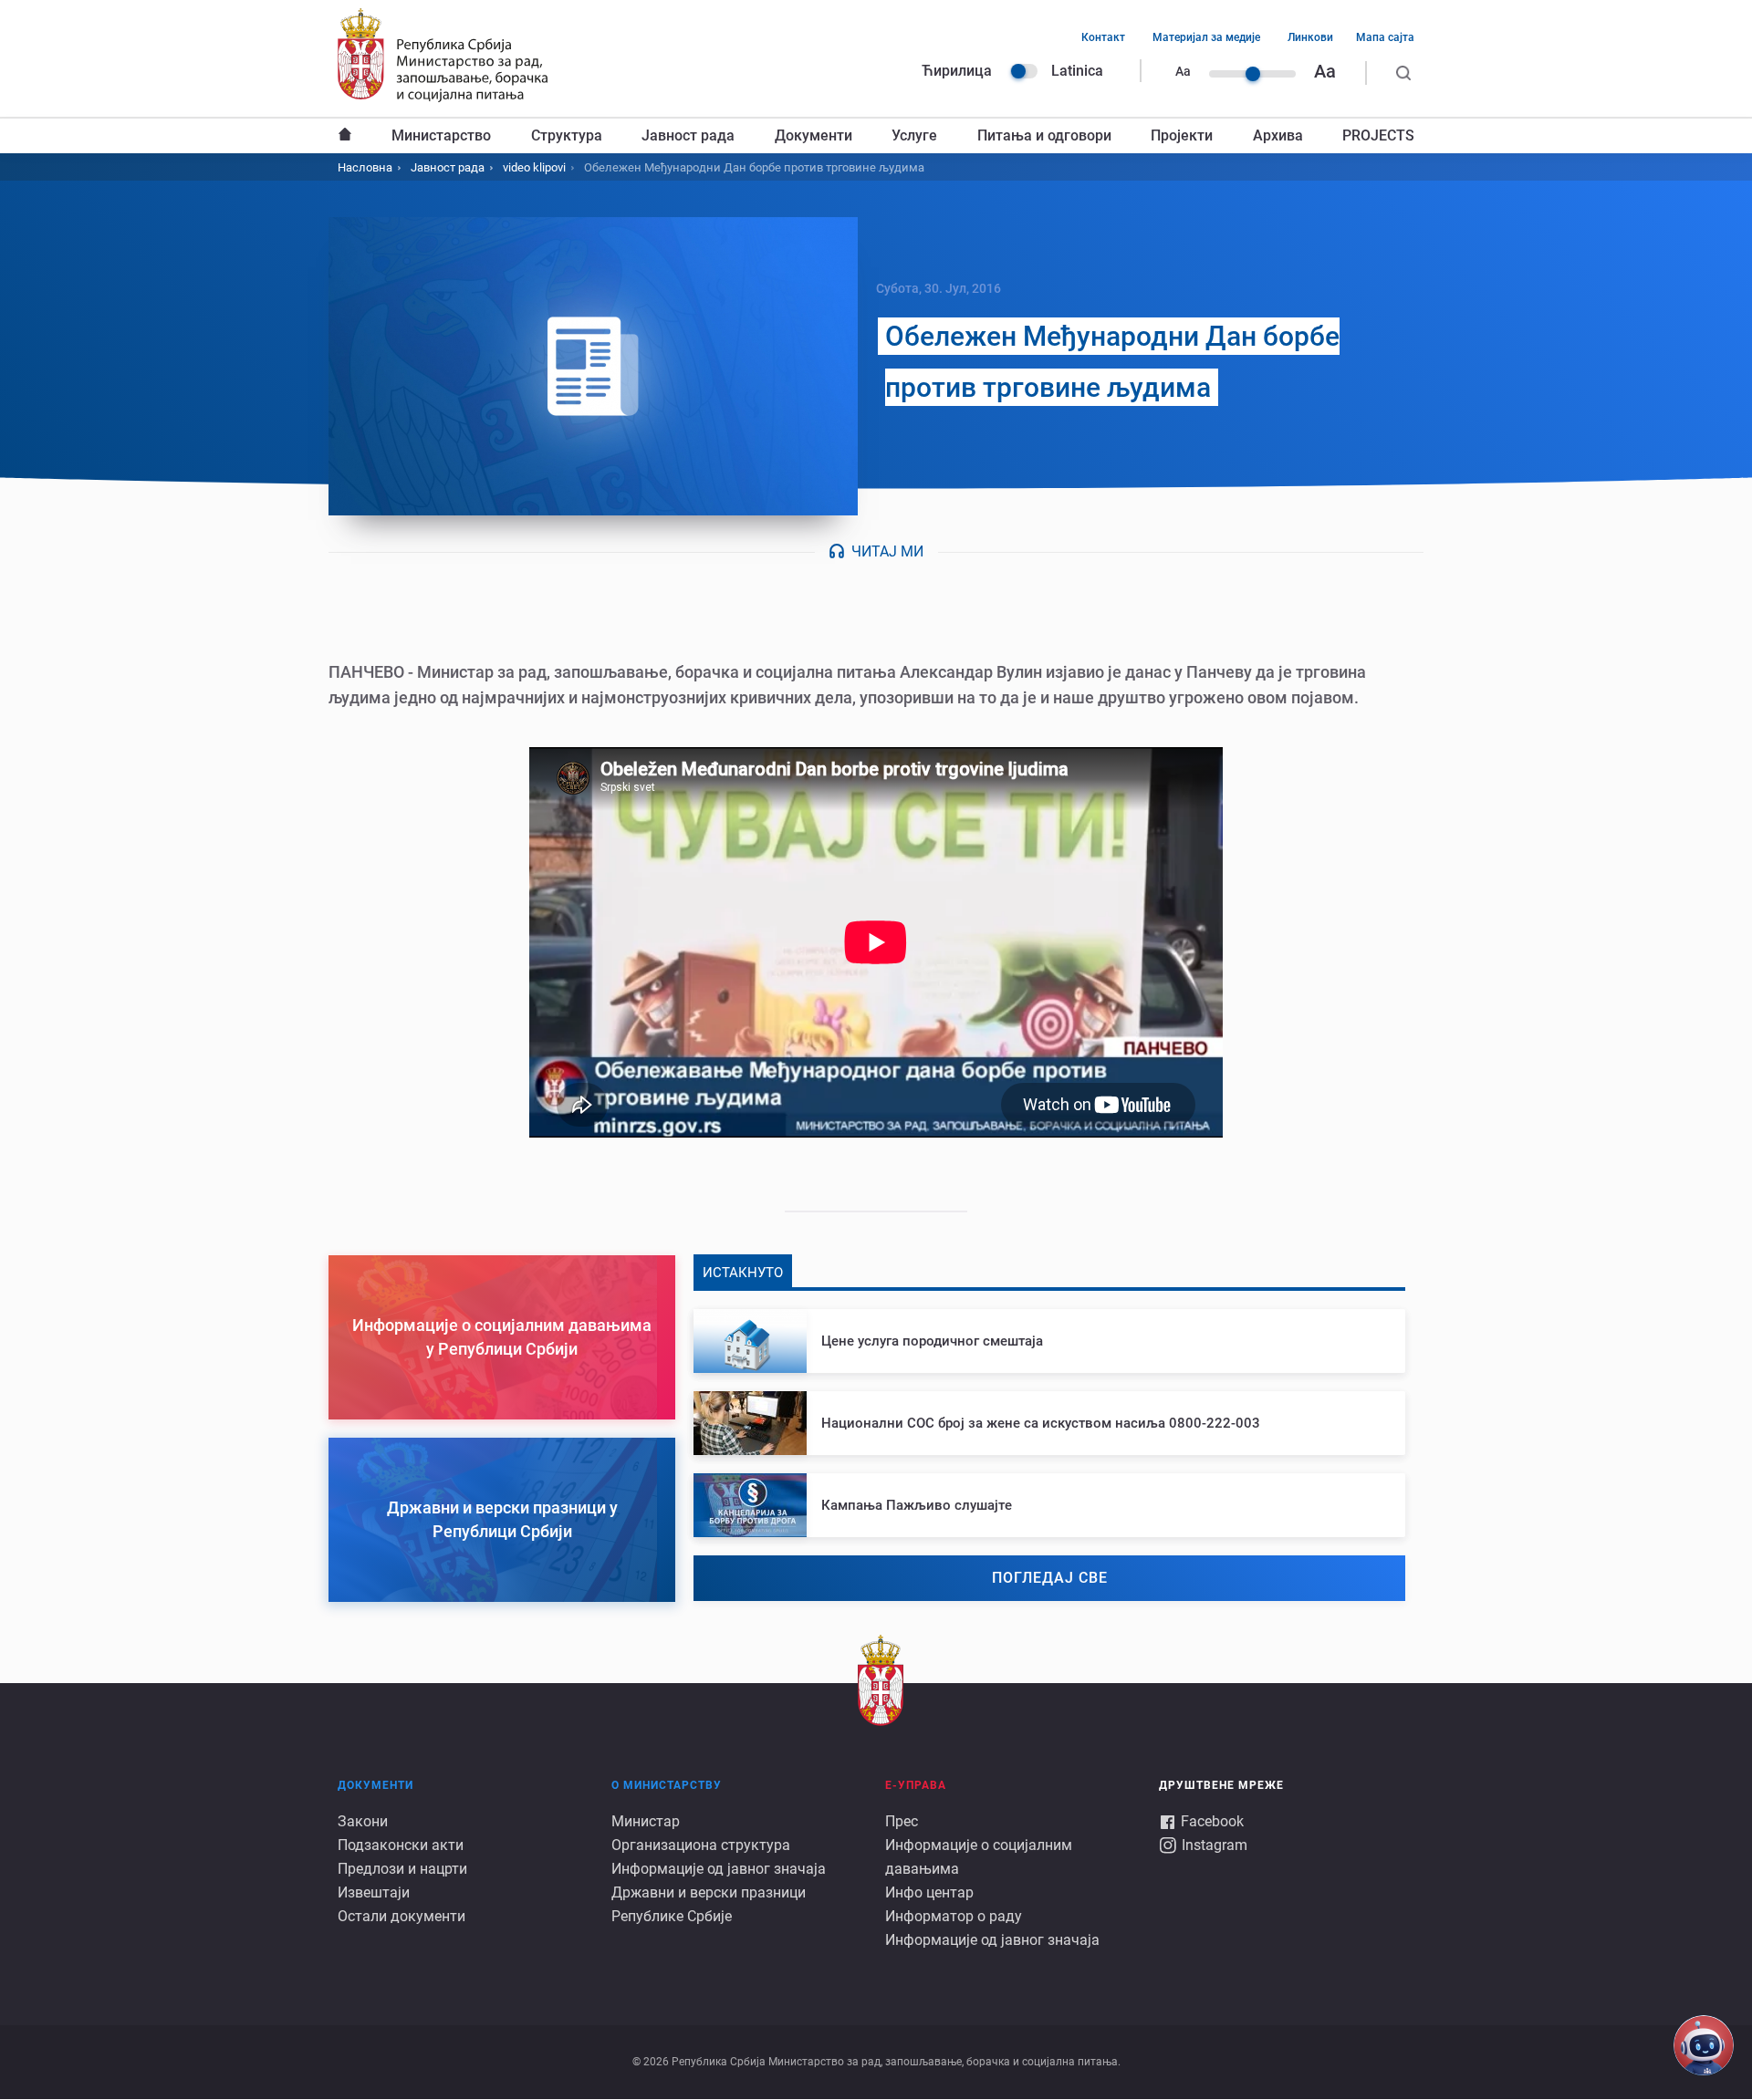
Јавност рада (688, 135)
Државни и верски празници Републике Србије (709, 1904)
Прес (902, 1821)
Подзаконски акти (401, 1845)
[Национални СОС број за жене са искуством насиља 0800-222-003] (1049, 1423)
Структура (567, 135)
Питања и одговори (1044, 135)
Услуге (914, 135)
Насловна (345, 136)
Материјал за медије (1206, 37)
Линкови (1310, 37)
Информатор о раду (954, 1916)
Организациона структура (701, 1845)
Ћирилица (957, 71)
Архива (1278, 135)
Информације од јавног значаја (719, 1869)
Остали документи (401, 1916)
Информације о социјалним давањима (979, 1857)
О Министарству (667, 1785)
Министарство (441, 135)
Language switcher (1024, 71)
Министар (646, 1821)
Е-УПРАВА (916, 1785)
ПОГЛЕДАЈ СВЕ (1050, 1578)
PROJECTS (1378, 135)
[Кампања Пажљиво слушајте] (1049, 1505)
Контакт (1103, 37)
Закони (363, 1821)
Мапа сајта (1385, 37)
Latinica (1077, 71)
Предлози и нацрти (402, 1869)
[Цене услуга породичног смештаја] (1049, 1341)
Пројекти (1182, 135)
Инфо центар (929, 1892)
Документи (813, 135)
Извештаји (374, 1892)
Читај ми (887, 551)
